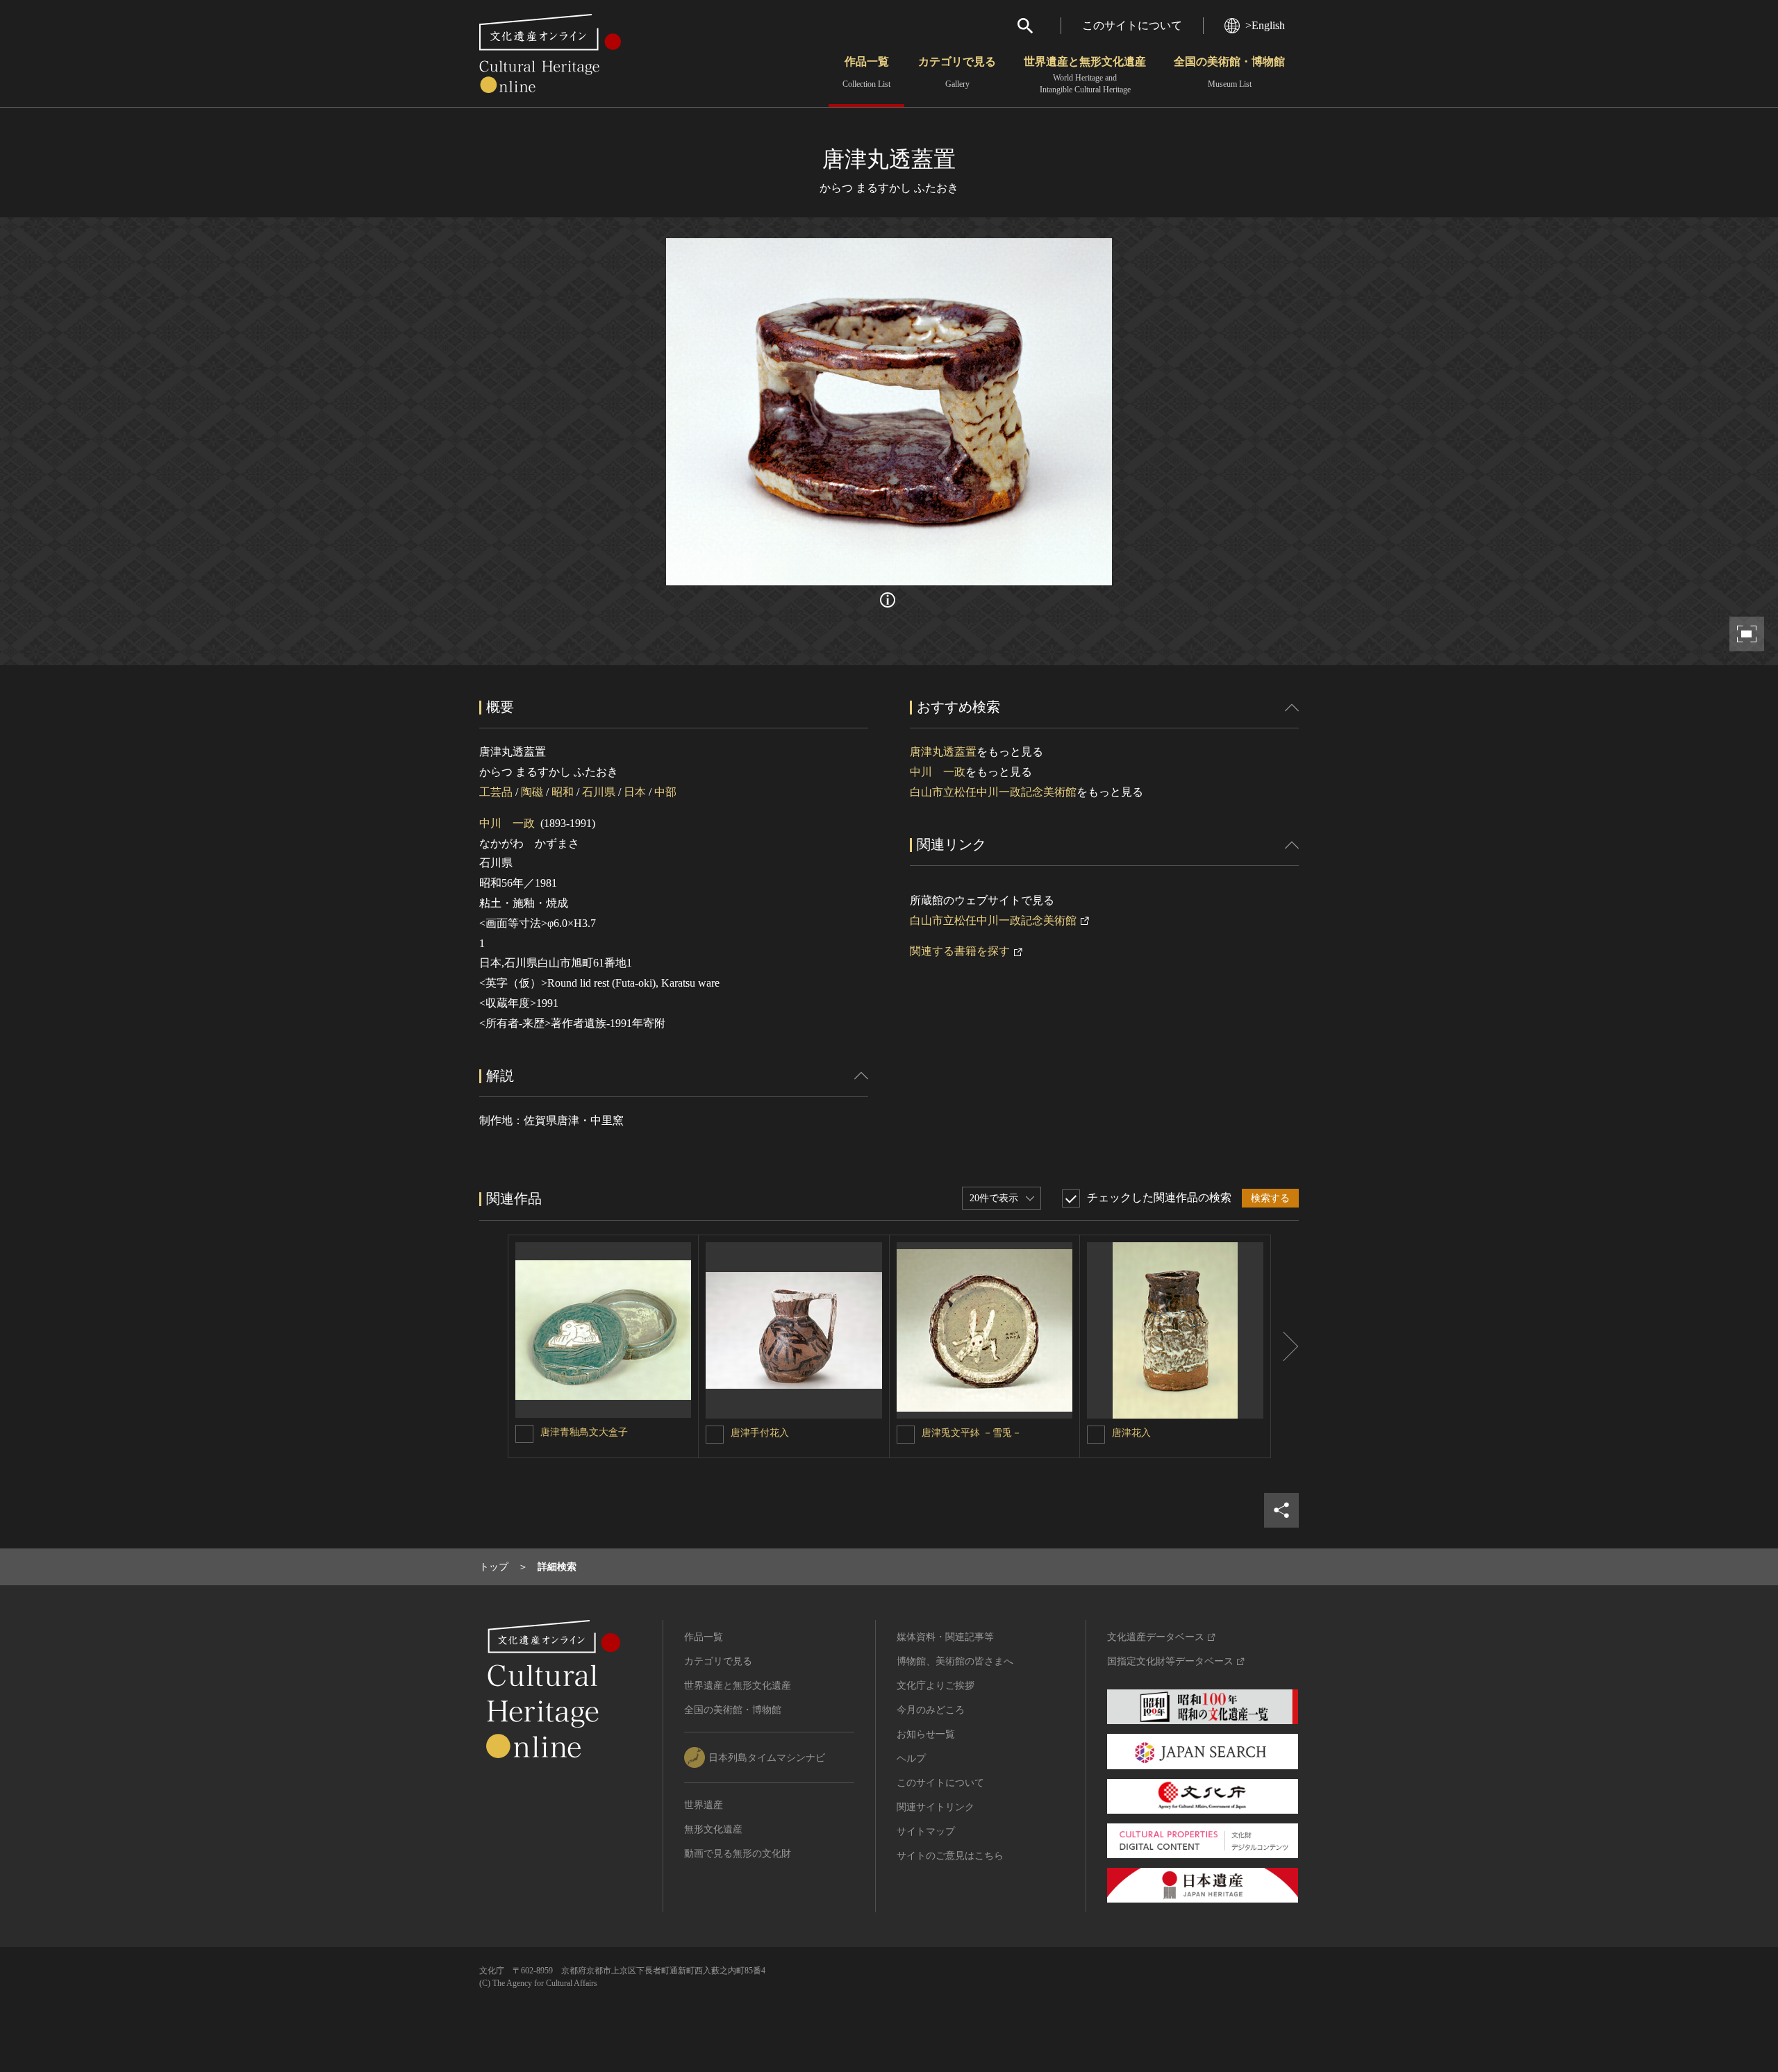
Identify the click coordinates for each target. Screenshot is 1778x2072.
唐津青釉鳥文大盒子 (584, 1432)
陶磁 (532, 792)
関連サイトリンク (936, 1807)
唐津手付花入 (760, 1433)
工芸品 (496, 792)
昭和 (563, 792)
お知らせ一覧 (926, 1734)
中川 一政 (507, 823)
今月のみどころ (931, 1710)
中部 (665, 792)
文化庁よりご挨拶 (936, 1686)
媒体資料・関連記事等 (945, 1637)
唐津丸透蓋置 (943, 752)
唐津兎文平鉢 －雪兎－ (972, 1433)
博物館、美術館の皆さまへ (955, 1661)
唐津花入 (1131, 1433)
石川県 (599, 792)
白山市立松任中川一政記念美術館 (993, 792)
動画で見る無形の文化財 (738, 1854)
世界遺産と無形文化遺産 (1085, 75)
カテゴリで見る (957, 72)
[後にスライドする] (1285, 1346)
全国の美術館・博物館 (1229, 72)
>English (1265, 25)
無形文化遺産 (713, 1829)
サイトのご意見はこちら (950, 1856)
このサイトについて (1132, 25)
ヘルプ (911, 1758)
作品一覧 (866, 72)
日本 (635, 792)
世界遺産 (704, 1805)
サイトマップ (926, 1831)
